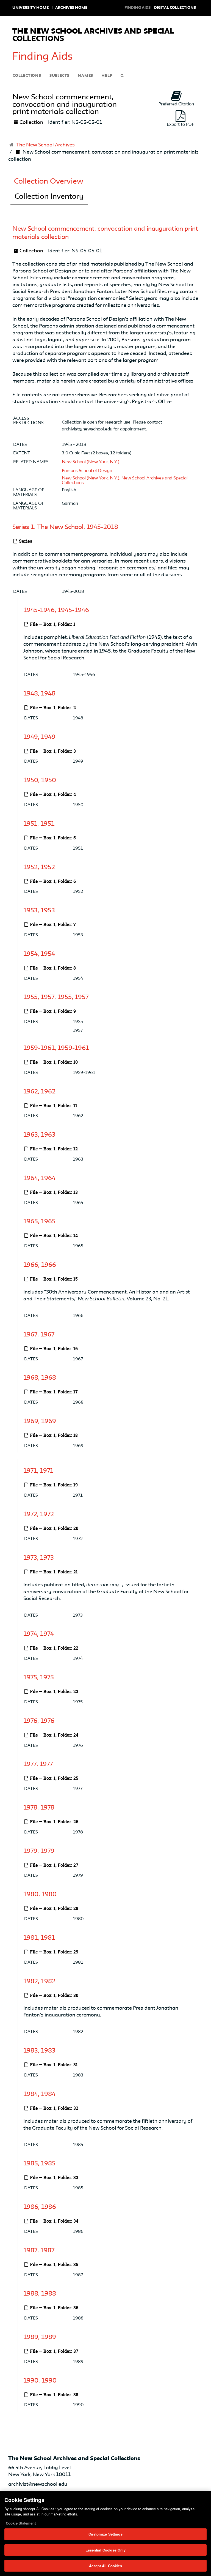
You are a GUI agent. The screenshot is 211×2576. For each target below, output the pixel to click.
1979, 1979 (39, 1851)
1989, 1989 (40, 2337)
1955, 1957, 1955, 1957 (56, 997)
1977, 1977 (38, 1764)
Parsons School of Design (87, 471)
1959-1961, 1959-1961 (56, 1048)
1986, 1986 (40, 2207)
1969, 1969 (40, 1421)
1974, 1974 (39, 1634)
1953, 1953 (39, 911)
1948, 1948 (39, 694)
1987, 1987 (39, 2251)
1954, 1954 (39, 954)
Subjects (59, 76)
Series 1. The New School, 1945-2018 (65, 527)
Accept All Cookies (105, 2566)
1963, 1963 (39, 1135)
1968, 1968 (40, 1378)
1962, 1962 (39, 1091)
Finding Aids (43, 57)
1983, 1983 (39, 2051)
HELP (107, 76)
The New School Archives (45, 145)
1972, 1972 (39, 1515)
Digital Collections (175, 8)
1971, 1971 (38, 1471)
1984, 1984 (39, 2094)
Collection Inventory (49, 197)
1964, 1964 (39, 1178)
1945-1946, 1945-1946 (56, 610)
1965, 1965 (39, 1222)
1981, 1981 (39, 1938)
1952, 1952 (39, 867)
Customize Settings (105, 2534)
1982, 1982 (39, 1981)
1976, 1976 (39, 1721)
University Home (30, 8)
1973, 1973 (39, 1558)
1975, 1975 (39, 1678)
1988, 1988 (40, 2294)
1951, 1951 (39, 824)
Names (85, 76)
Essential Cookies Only (106, 2550)
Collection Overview (49, 182)
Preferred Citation (176, 104)
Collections (27, 76)
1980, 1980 (40, 1895)
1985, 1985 (39, 2164)
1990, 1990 (40, 2381)
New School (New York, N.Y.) (91, 462)
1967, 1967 (39, 1335)
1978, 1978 (39, 1808)
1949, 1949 (39, 737)
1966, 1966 (40, 1265)
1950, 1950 (40, 781)
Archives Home (71, 8)
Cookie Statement (21, 2523)
